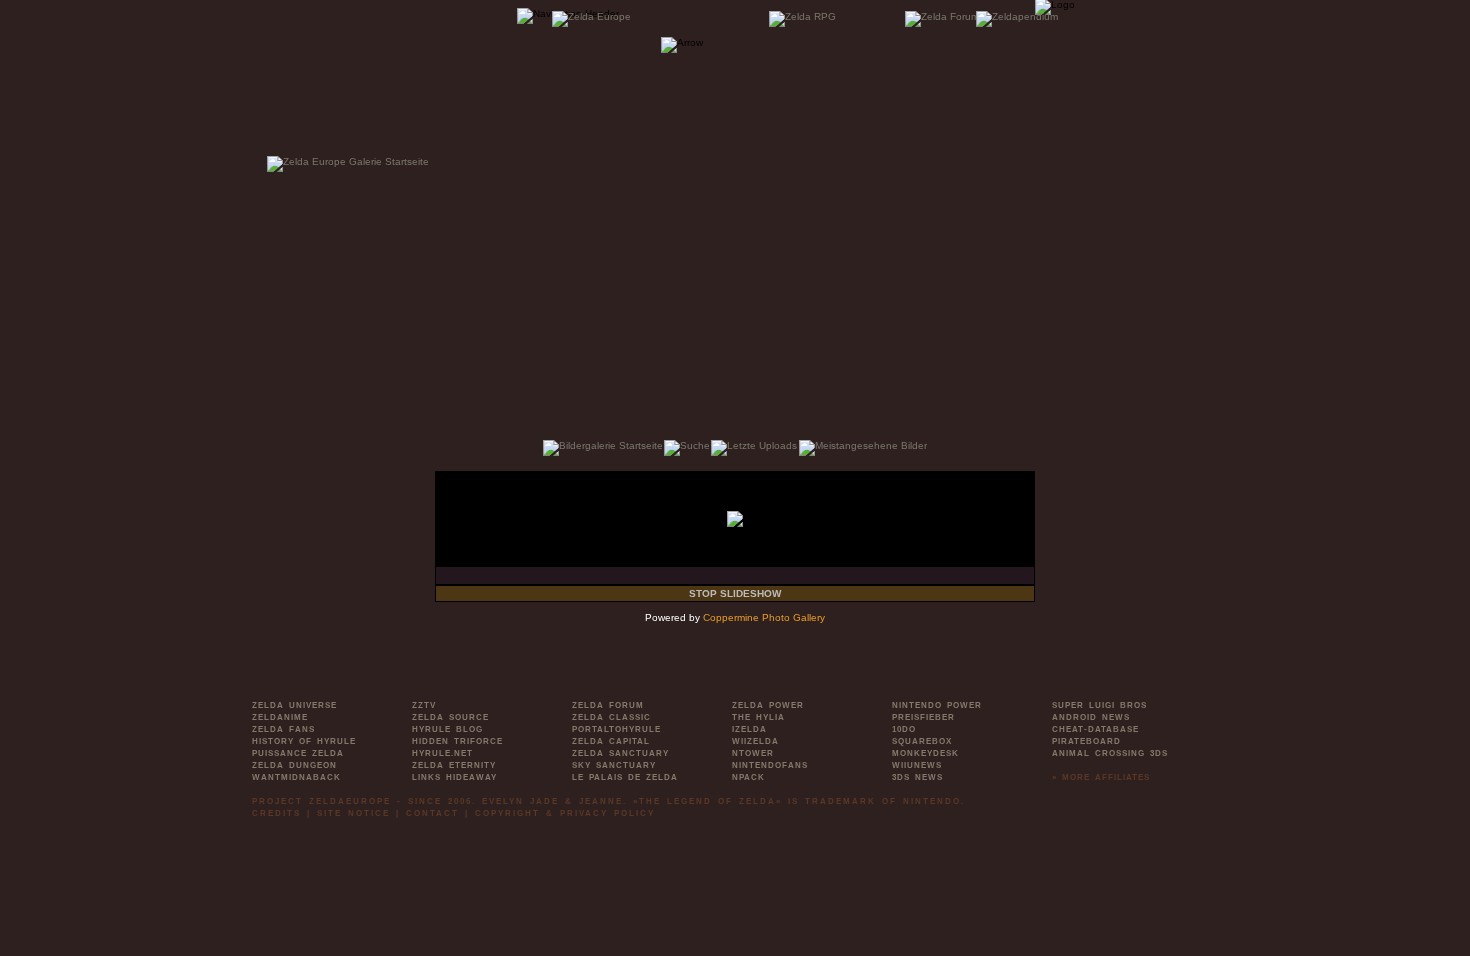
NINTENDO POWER (937, 705)
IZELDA (749, 729)
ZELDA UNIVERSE (294, 705)
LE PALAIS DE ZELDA (625, 777)
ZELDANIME (280, 717)
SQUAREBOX (922, 741)
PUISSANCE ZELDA (298, 753)
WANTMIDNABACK (296, 777)
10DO (904, 729)
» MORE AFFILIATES (1101, 777)
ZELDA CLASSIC (611, 717)
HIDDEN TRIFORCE (457, 741)
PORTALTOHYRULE (616, 729)
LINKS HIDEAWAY (454, 777)
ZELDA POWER (768, 705)
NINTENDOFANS (770, 765)
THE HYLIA (758, 717)
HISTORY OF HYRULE (304, 741)
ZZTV (424, 705)
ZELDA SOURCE (450, 717)
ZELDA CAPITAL (611, 741)
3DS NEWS (917, 777)
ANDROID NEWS (1091, 717)
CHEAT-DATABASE (1095, 729)
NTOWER (753, 753)
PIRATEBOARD (1086, 741)
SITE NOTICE (353, 813)
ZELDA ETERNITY (454, 765)
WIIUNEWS (917, 765)
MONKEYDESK (925, 753)
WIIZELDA (755, 741)
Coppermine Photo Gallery (764, 617)
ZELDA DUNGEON (294, 765)
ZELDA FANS (283, 729)
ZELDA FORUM (608, 705)
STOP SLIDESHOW (735, 593)
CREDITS (276, 813)
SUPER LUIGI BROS (1099, 705)
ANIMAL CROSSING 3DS (1110, 753)
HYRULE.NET (442, 753)
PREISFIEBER (923, 717)
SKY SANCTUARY (614, 765)
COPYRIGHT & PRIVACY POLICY (565, 813)
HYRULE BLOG (447, 729)
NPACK (748, 777)
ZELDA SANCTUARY (620, 753)
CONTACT (432, 813)
